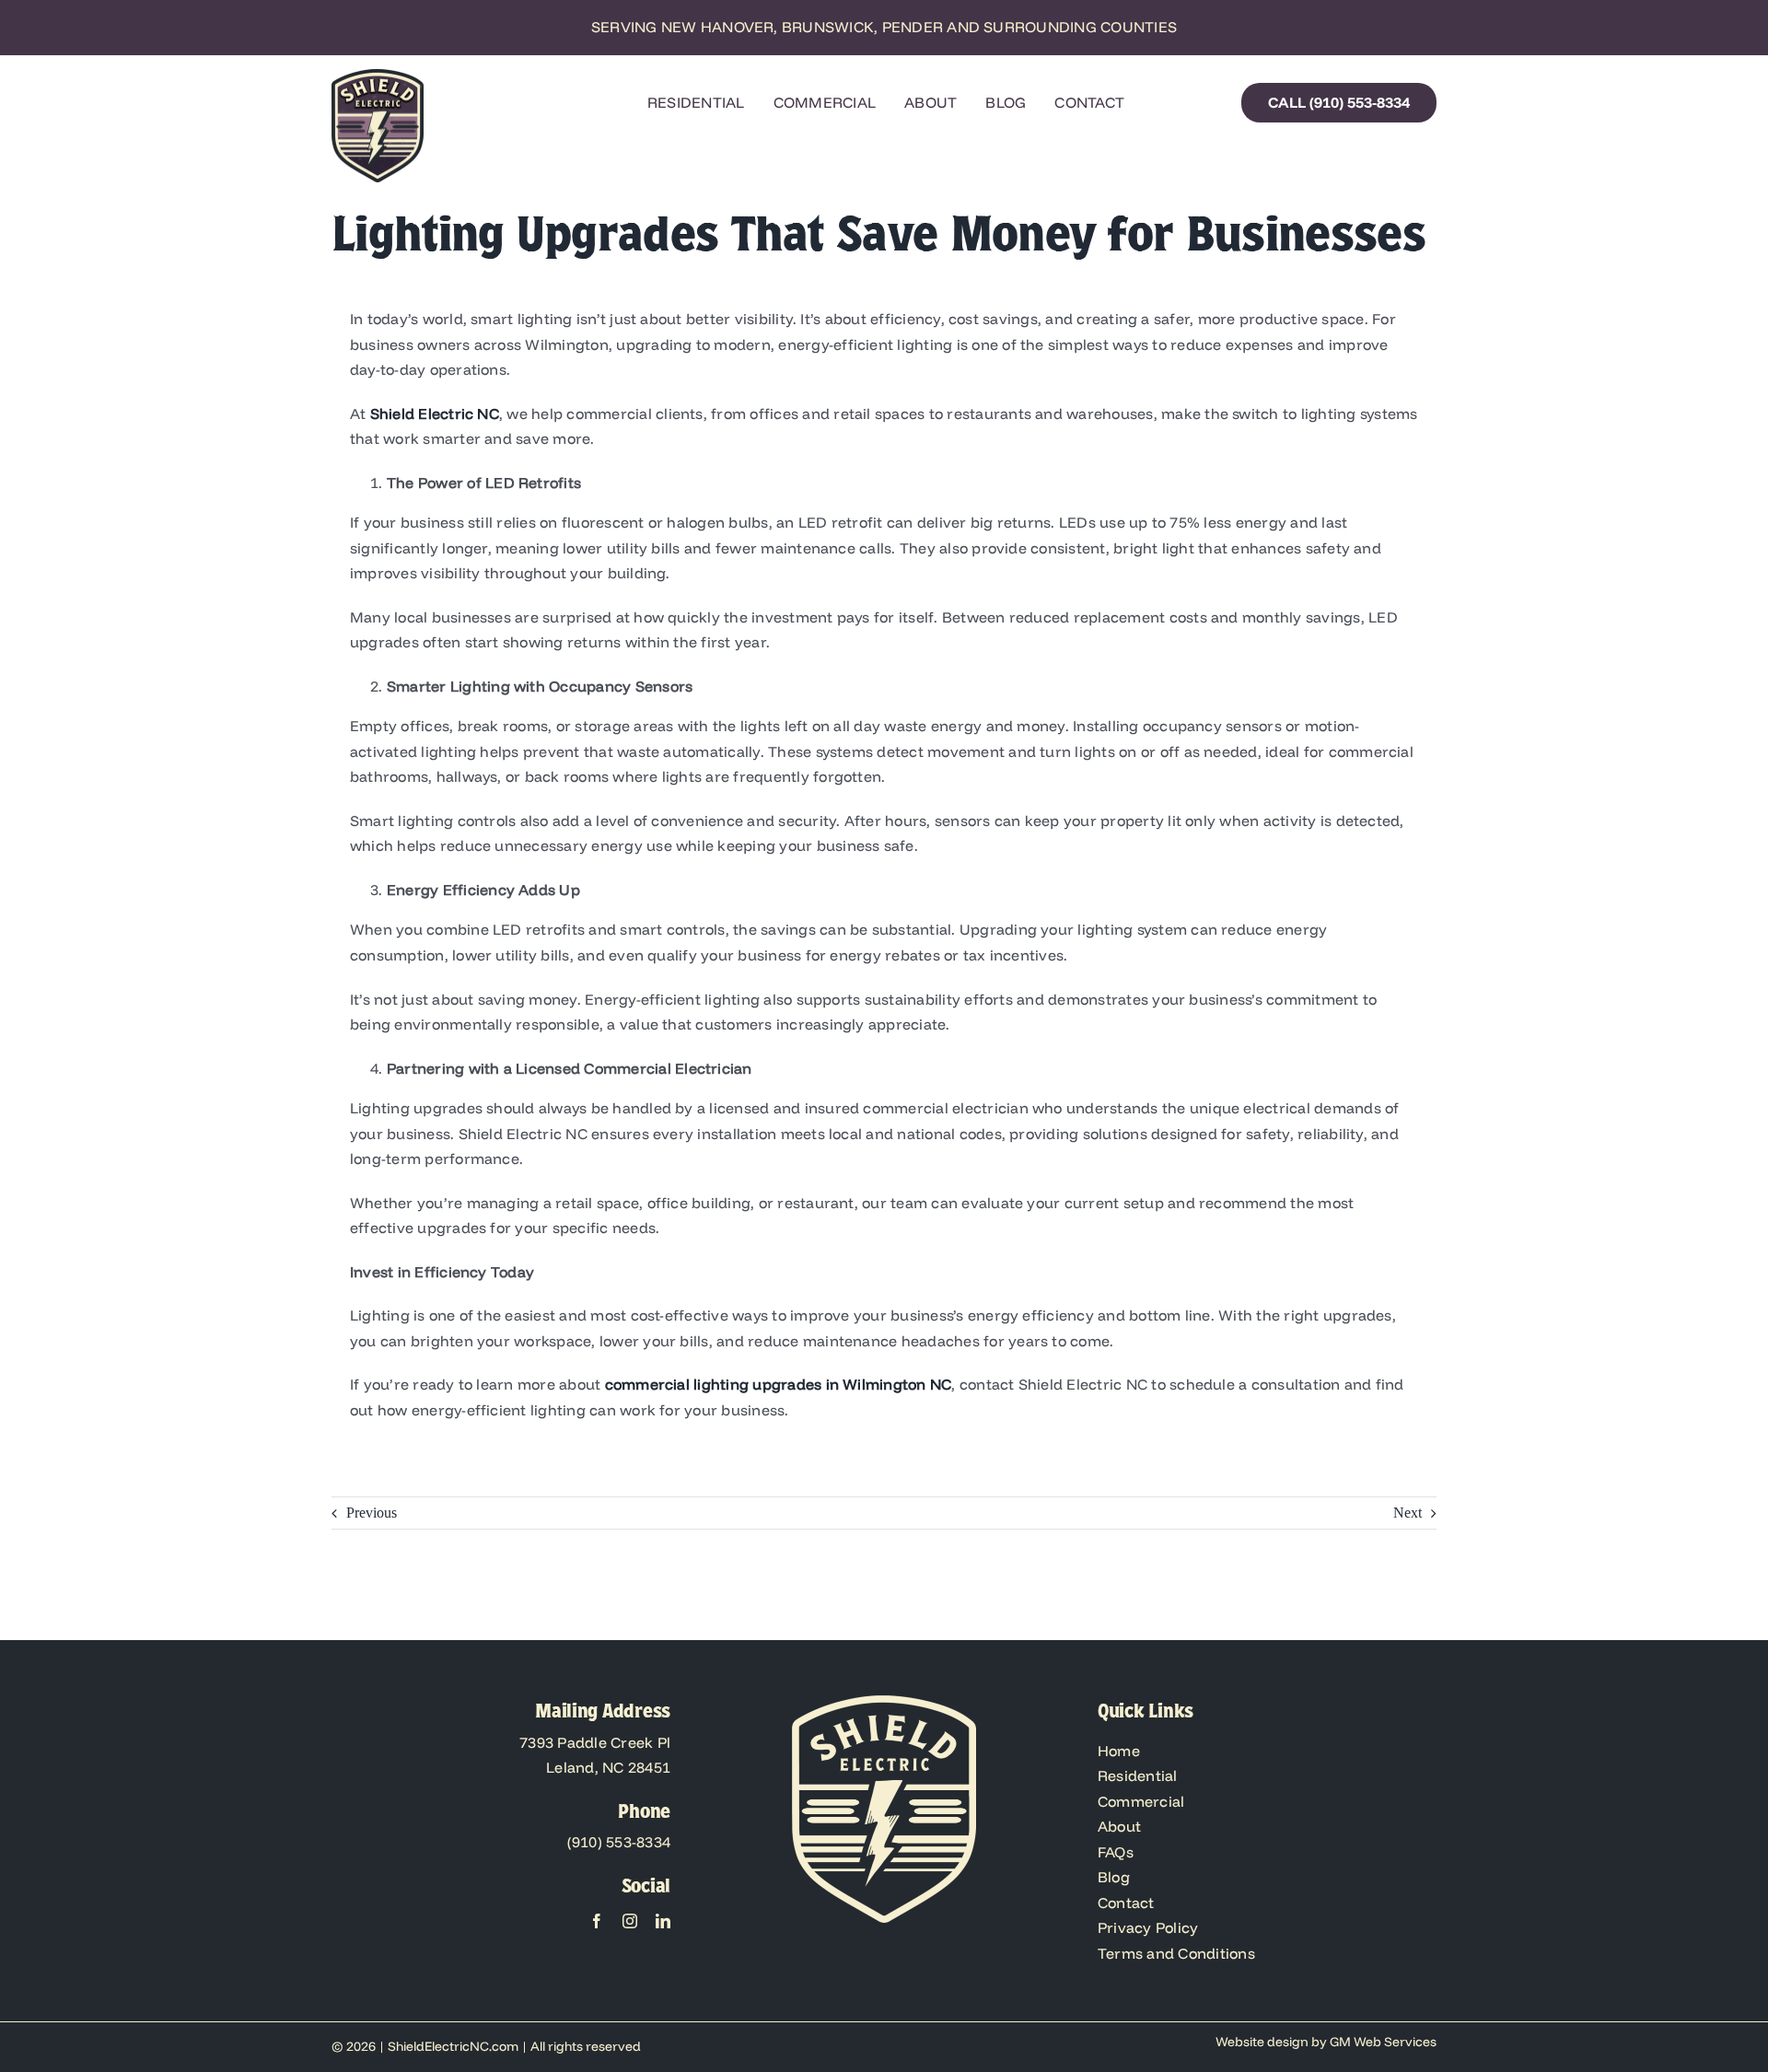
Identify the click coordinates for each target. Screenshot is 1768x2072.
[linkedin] (663, 1921)
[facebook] (597, 1921)
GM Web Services (1383, 2042)
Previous (372, 1513)
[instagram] (630, 1921)
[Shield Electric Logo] (378, 76)
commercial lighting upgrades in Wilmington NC (779, 1384)
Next (1407, 1513)
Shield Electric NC (435, 413)
